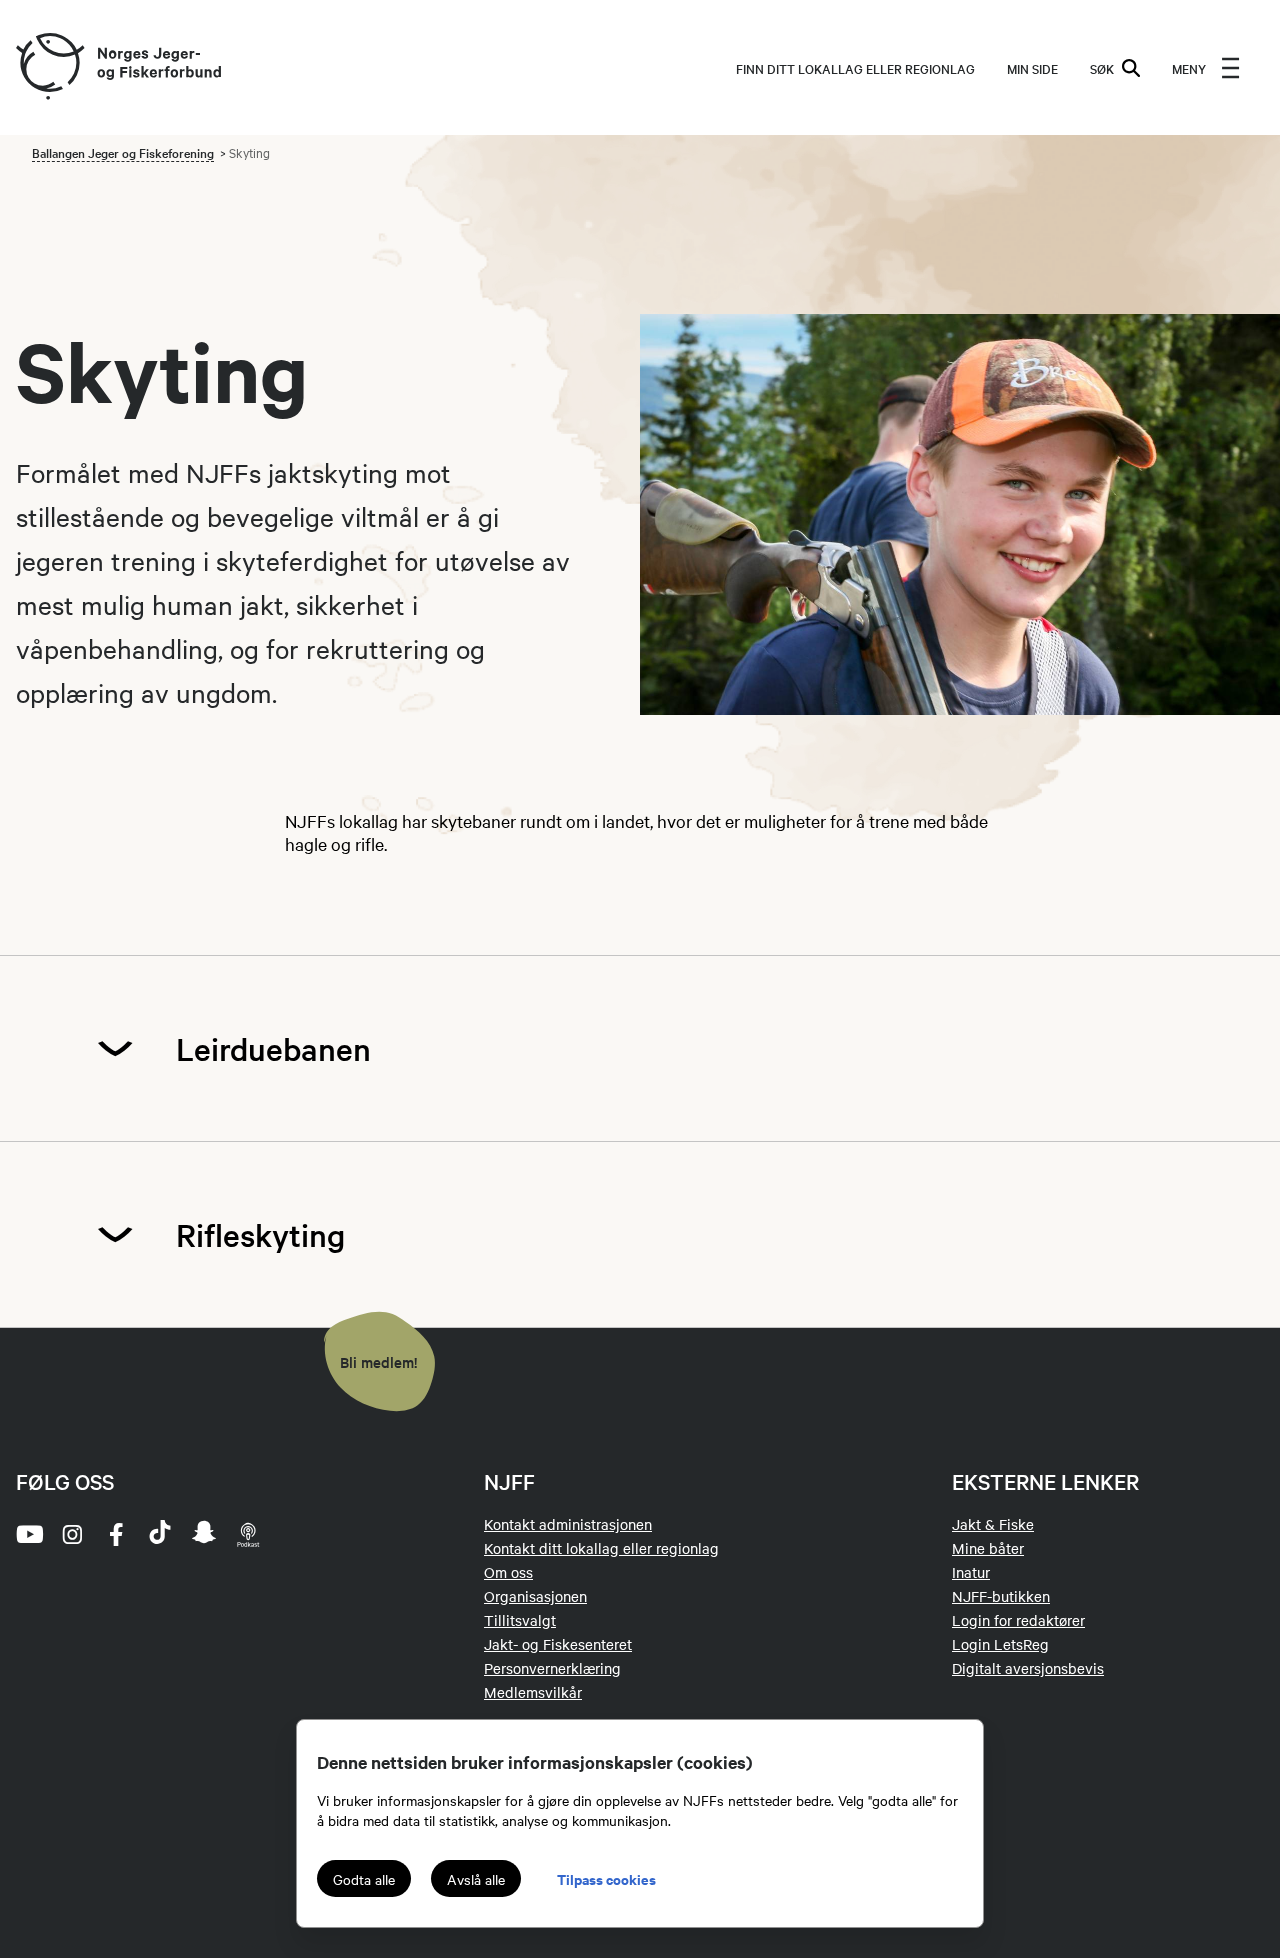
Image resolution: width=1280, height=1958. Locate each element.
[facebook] (116, 1534)
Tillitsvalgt (520, 1620)
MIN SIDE (1032, 68)
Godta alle (364, 1879)
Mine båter (988, 1548)
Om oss (508, 1572)
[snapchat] (204, 1534)
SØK (1102, 68)
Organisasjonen (535, 1596)
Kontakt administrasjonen (568, 1524)
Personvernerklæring (552, 1668)
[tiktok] (160, 1534)
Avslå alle (476, 1879)
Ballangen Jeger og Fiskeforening (123, 152)
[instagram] (72, 1534)
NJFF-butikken (1001, 1596)
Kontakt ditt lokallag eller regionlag (601, 1548)
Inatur (971, 1572)
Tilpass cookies (606, 1878)
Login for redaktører (1018, 1620)
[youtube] (28, 1534)
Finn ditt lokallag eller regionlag (855, 68)
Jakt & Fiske (993, 1524)
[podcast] (248, 1534)
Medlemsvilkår (533, 1692)
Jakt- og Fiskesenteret (558, 1644)
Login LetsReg (1000, 1644)
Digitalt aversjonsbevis (1028, 1668)
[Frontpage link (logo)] (49, 67)
